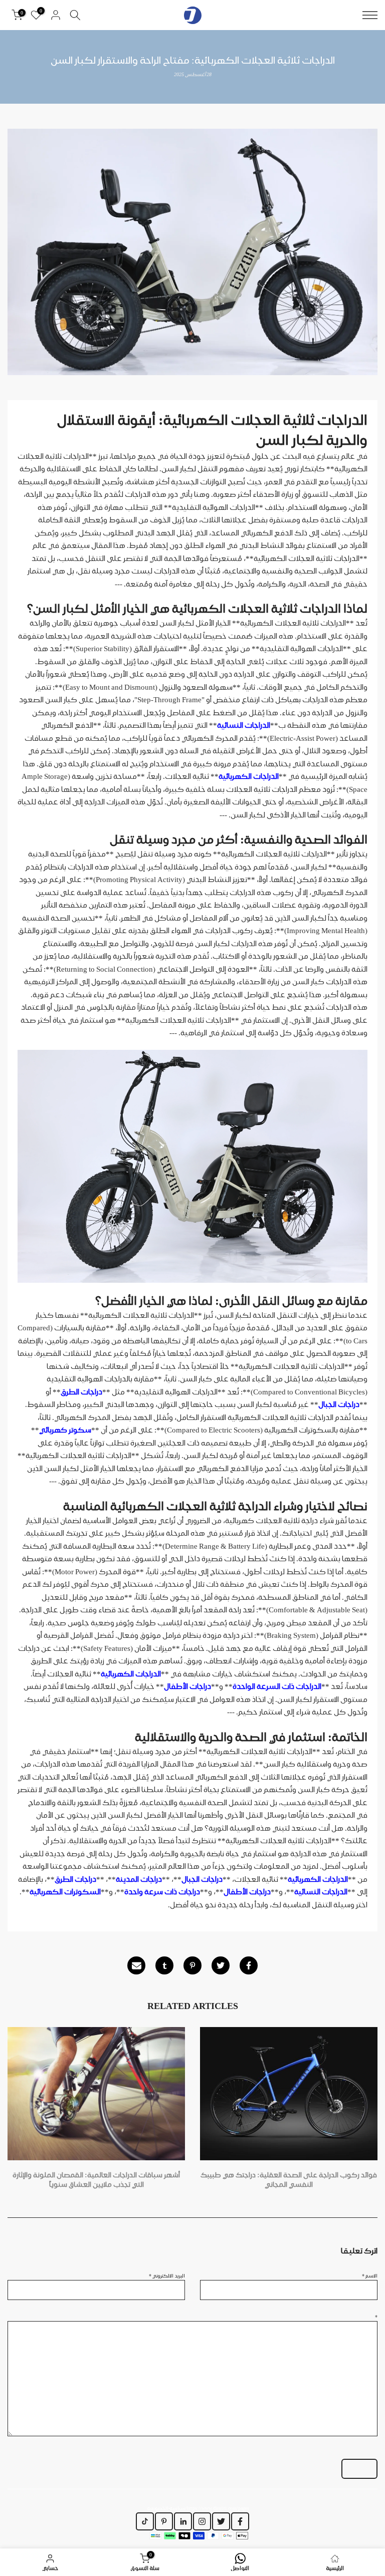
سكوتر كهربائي (65, 1430)
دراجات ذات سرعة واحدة (162, 1892)
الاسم (370, 2275)
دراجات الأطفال (187, 1686)
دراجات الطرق (81, 1392)
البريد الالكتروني (167, 2275)
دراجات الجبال (339, 1404)
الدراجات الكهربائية (249, 776)
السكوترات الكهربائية (65, 1892)
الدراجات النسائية (244, 725)
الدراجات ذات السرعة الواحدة (277, 1686)
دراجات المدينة (139, 1879)
